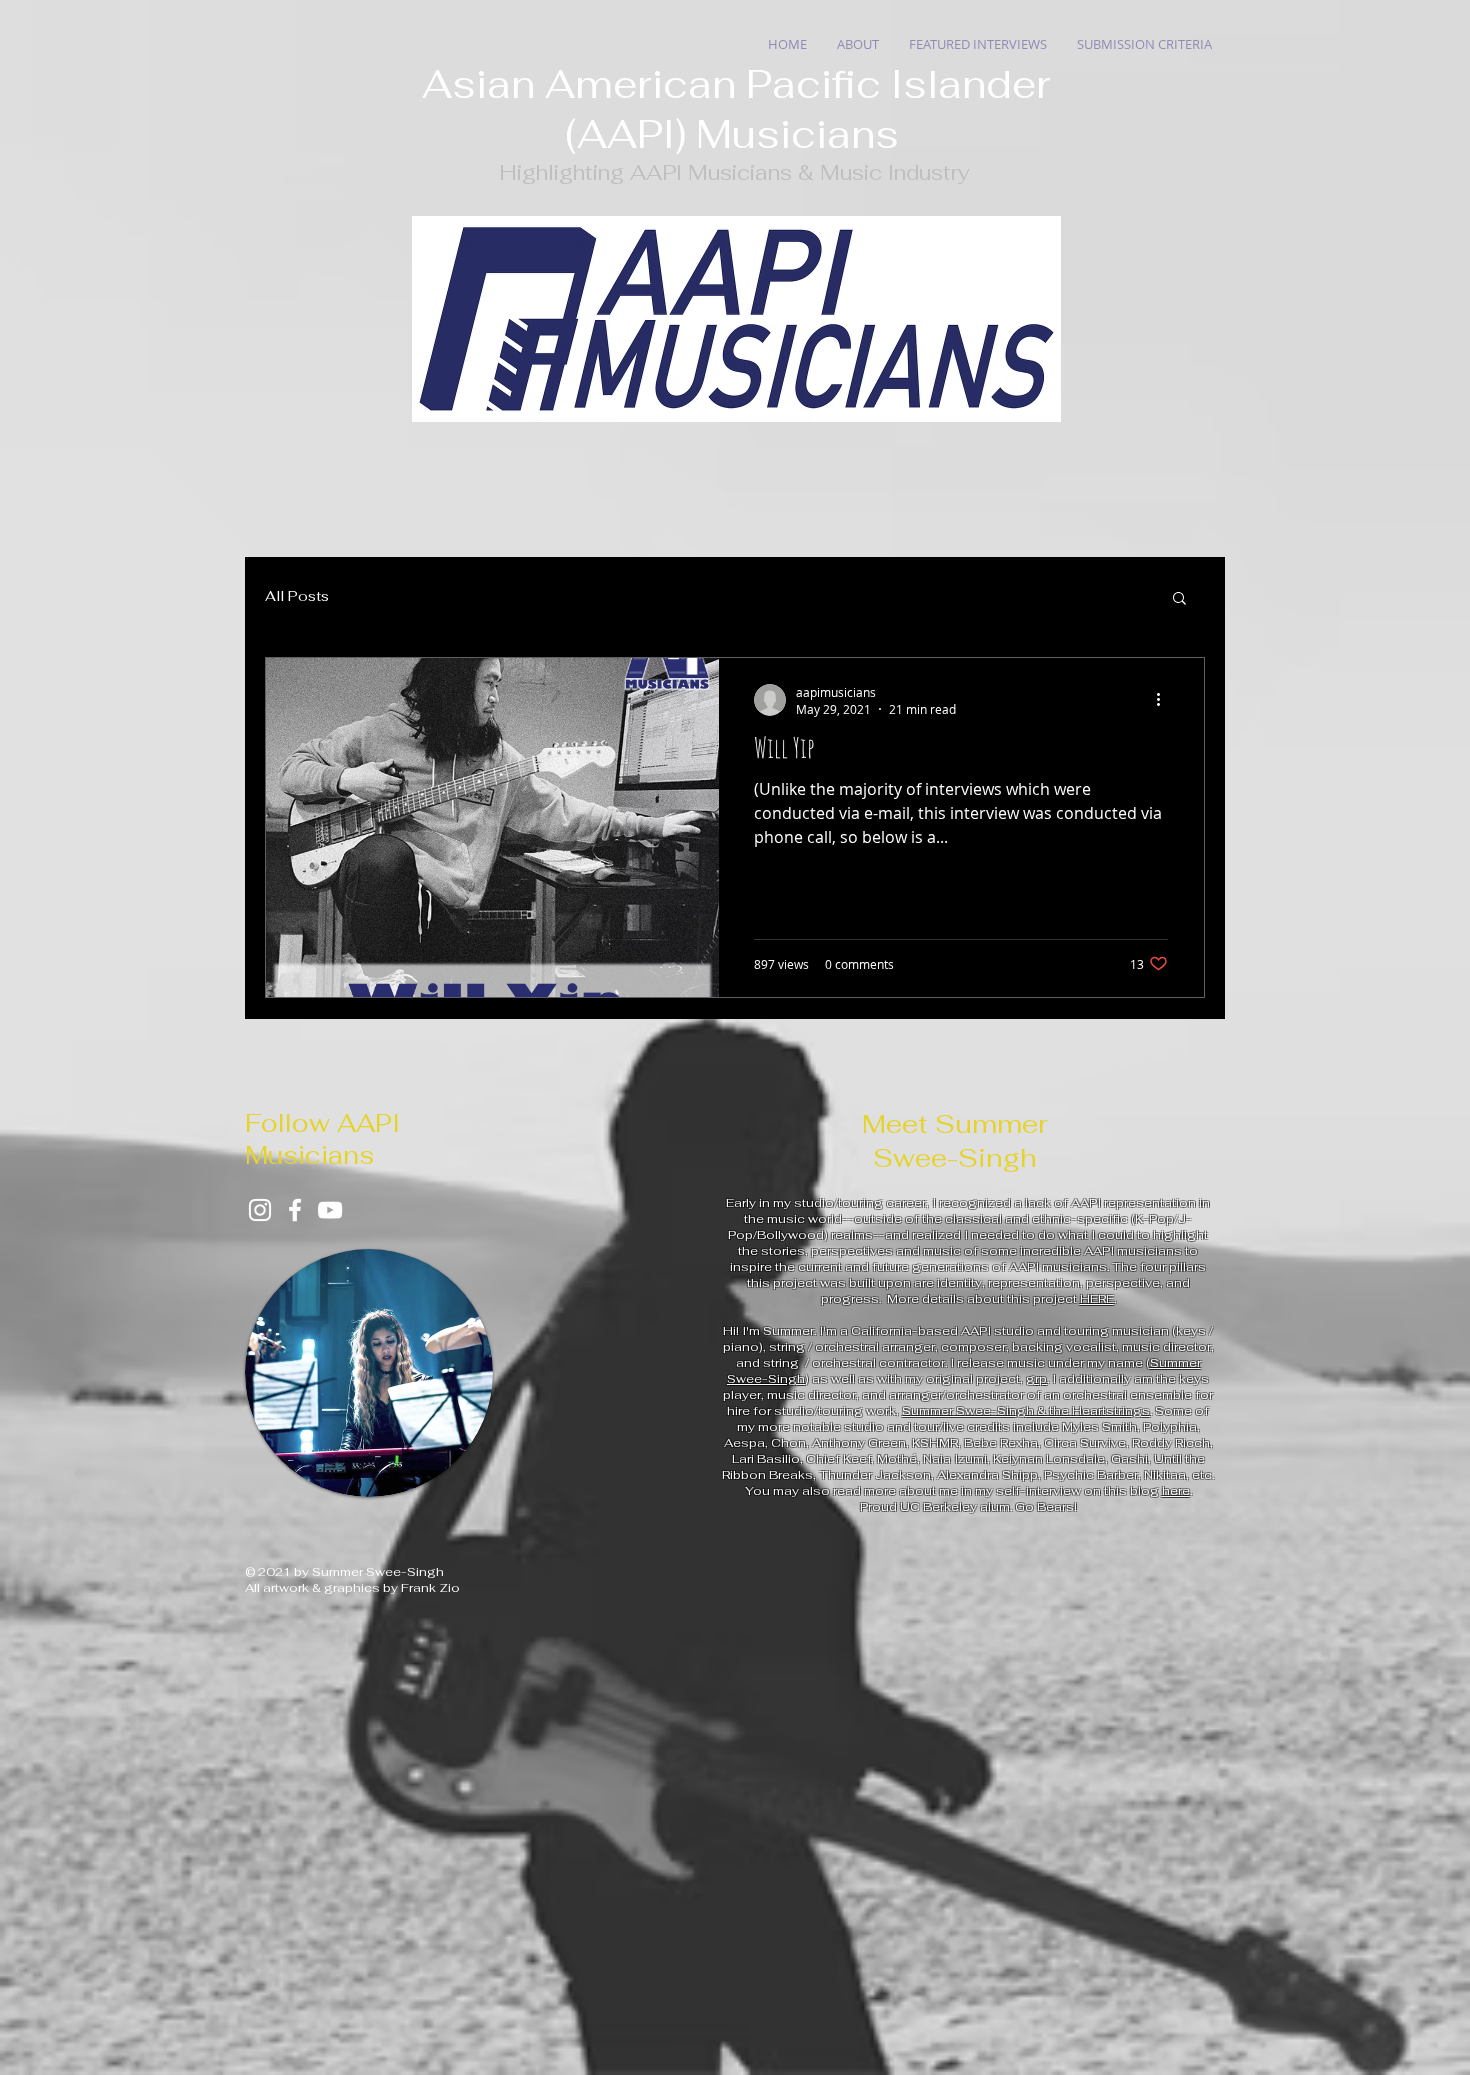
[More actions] (1165, 700)
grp (1036, 1379)
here (1176, 1491)
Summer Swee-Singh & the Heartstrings (1026, 1411)
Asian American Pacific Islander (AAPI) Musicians (736, 109)
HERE (1097, 1299)
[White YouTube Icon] (330, 1210)
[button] (1179, 599)
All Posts (297, 596)
